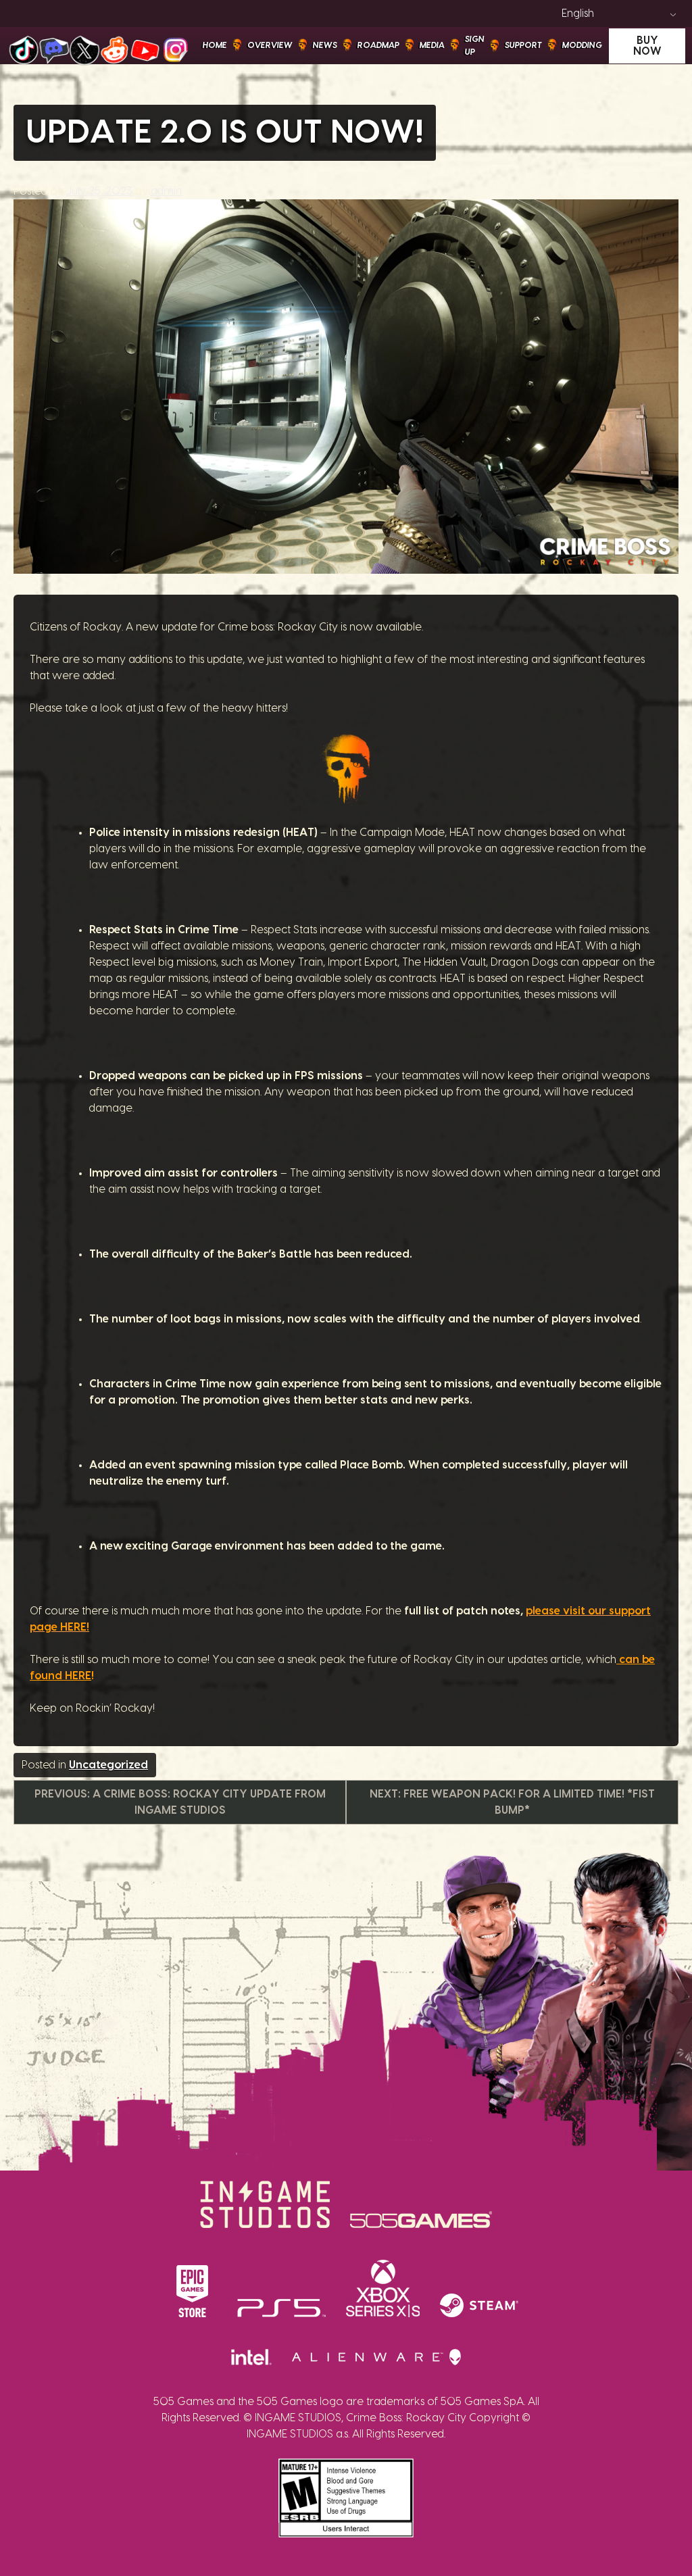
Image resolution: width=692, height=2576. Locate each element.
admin (166, 191)
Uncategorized (108, 1765)
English (578, 14)
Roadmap (378, 45)
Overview (270, 45)
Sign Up (475, 45)
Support (523, 45)
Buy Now (647, 46)
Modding (582, 45)
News (325, 45)
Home (215, 45)
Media (432, 45)
